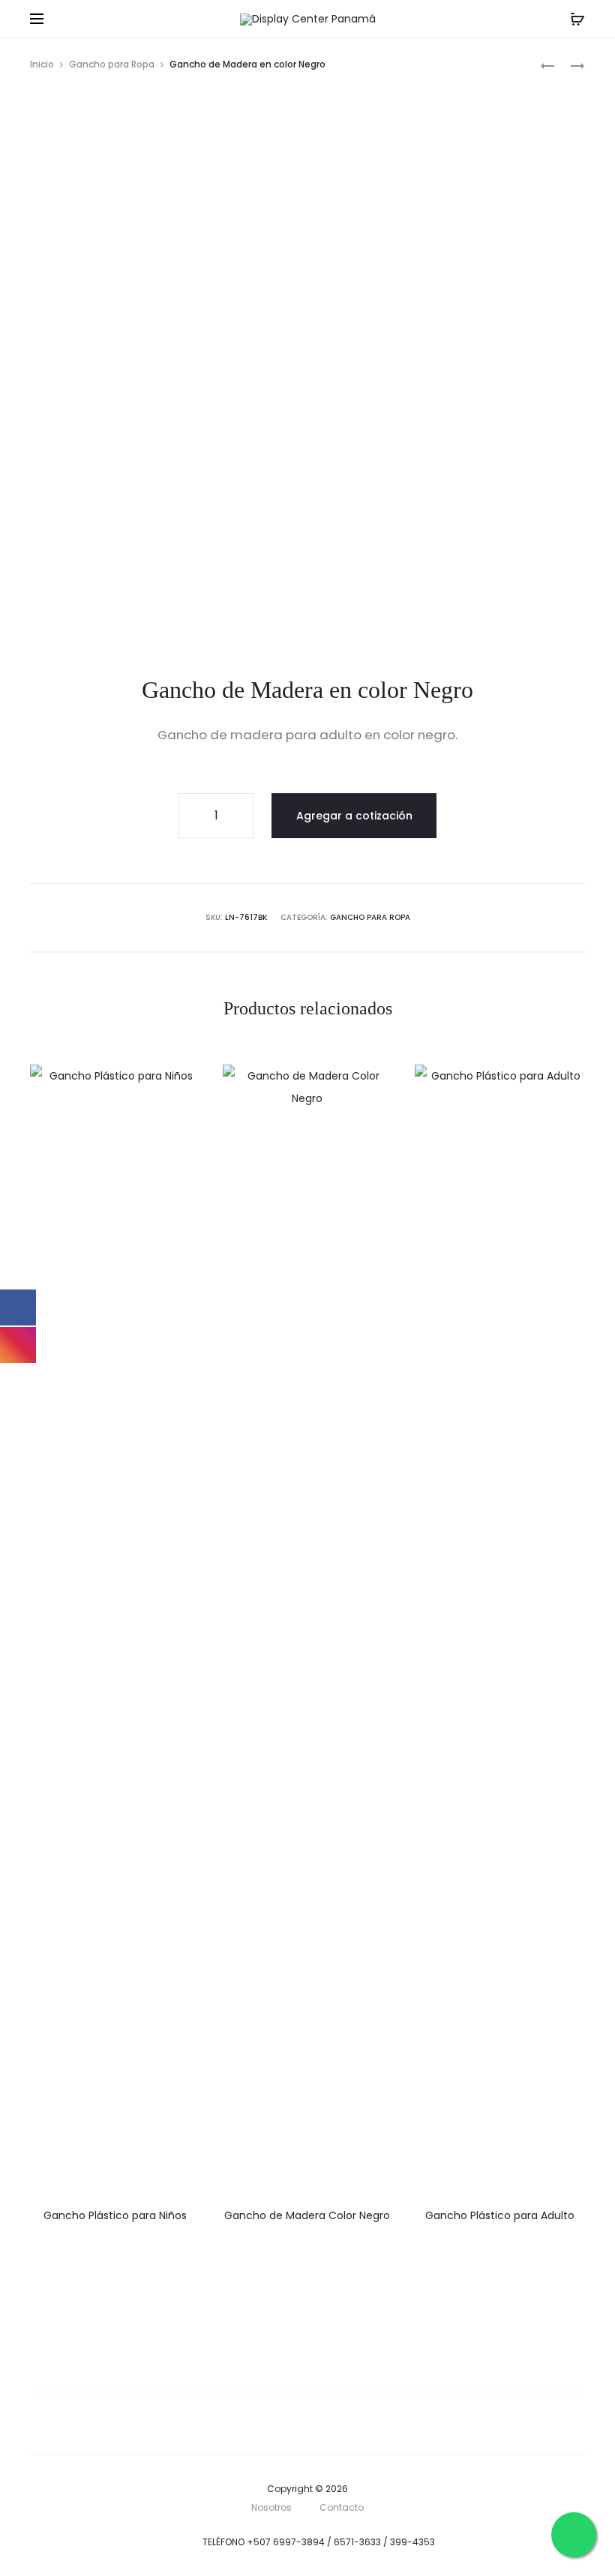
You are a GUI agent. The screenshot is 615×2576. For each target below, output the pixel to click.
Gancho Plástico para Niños (115, 2215)
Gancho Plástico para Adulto (500, 2215)
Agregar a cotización (354, 816)
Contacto (342, 2507)
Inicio (42, 64)
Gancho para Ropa (112, 64)
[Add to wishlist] (181, 1083)
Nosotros (271, 2507)
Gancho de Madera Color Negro (307, 2215)
